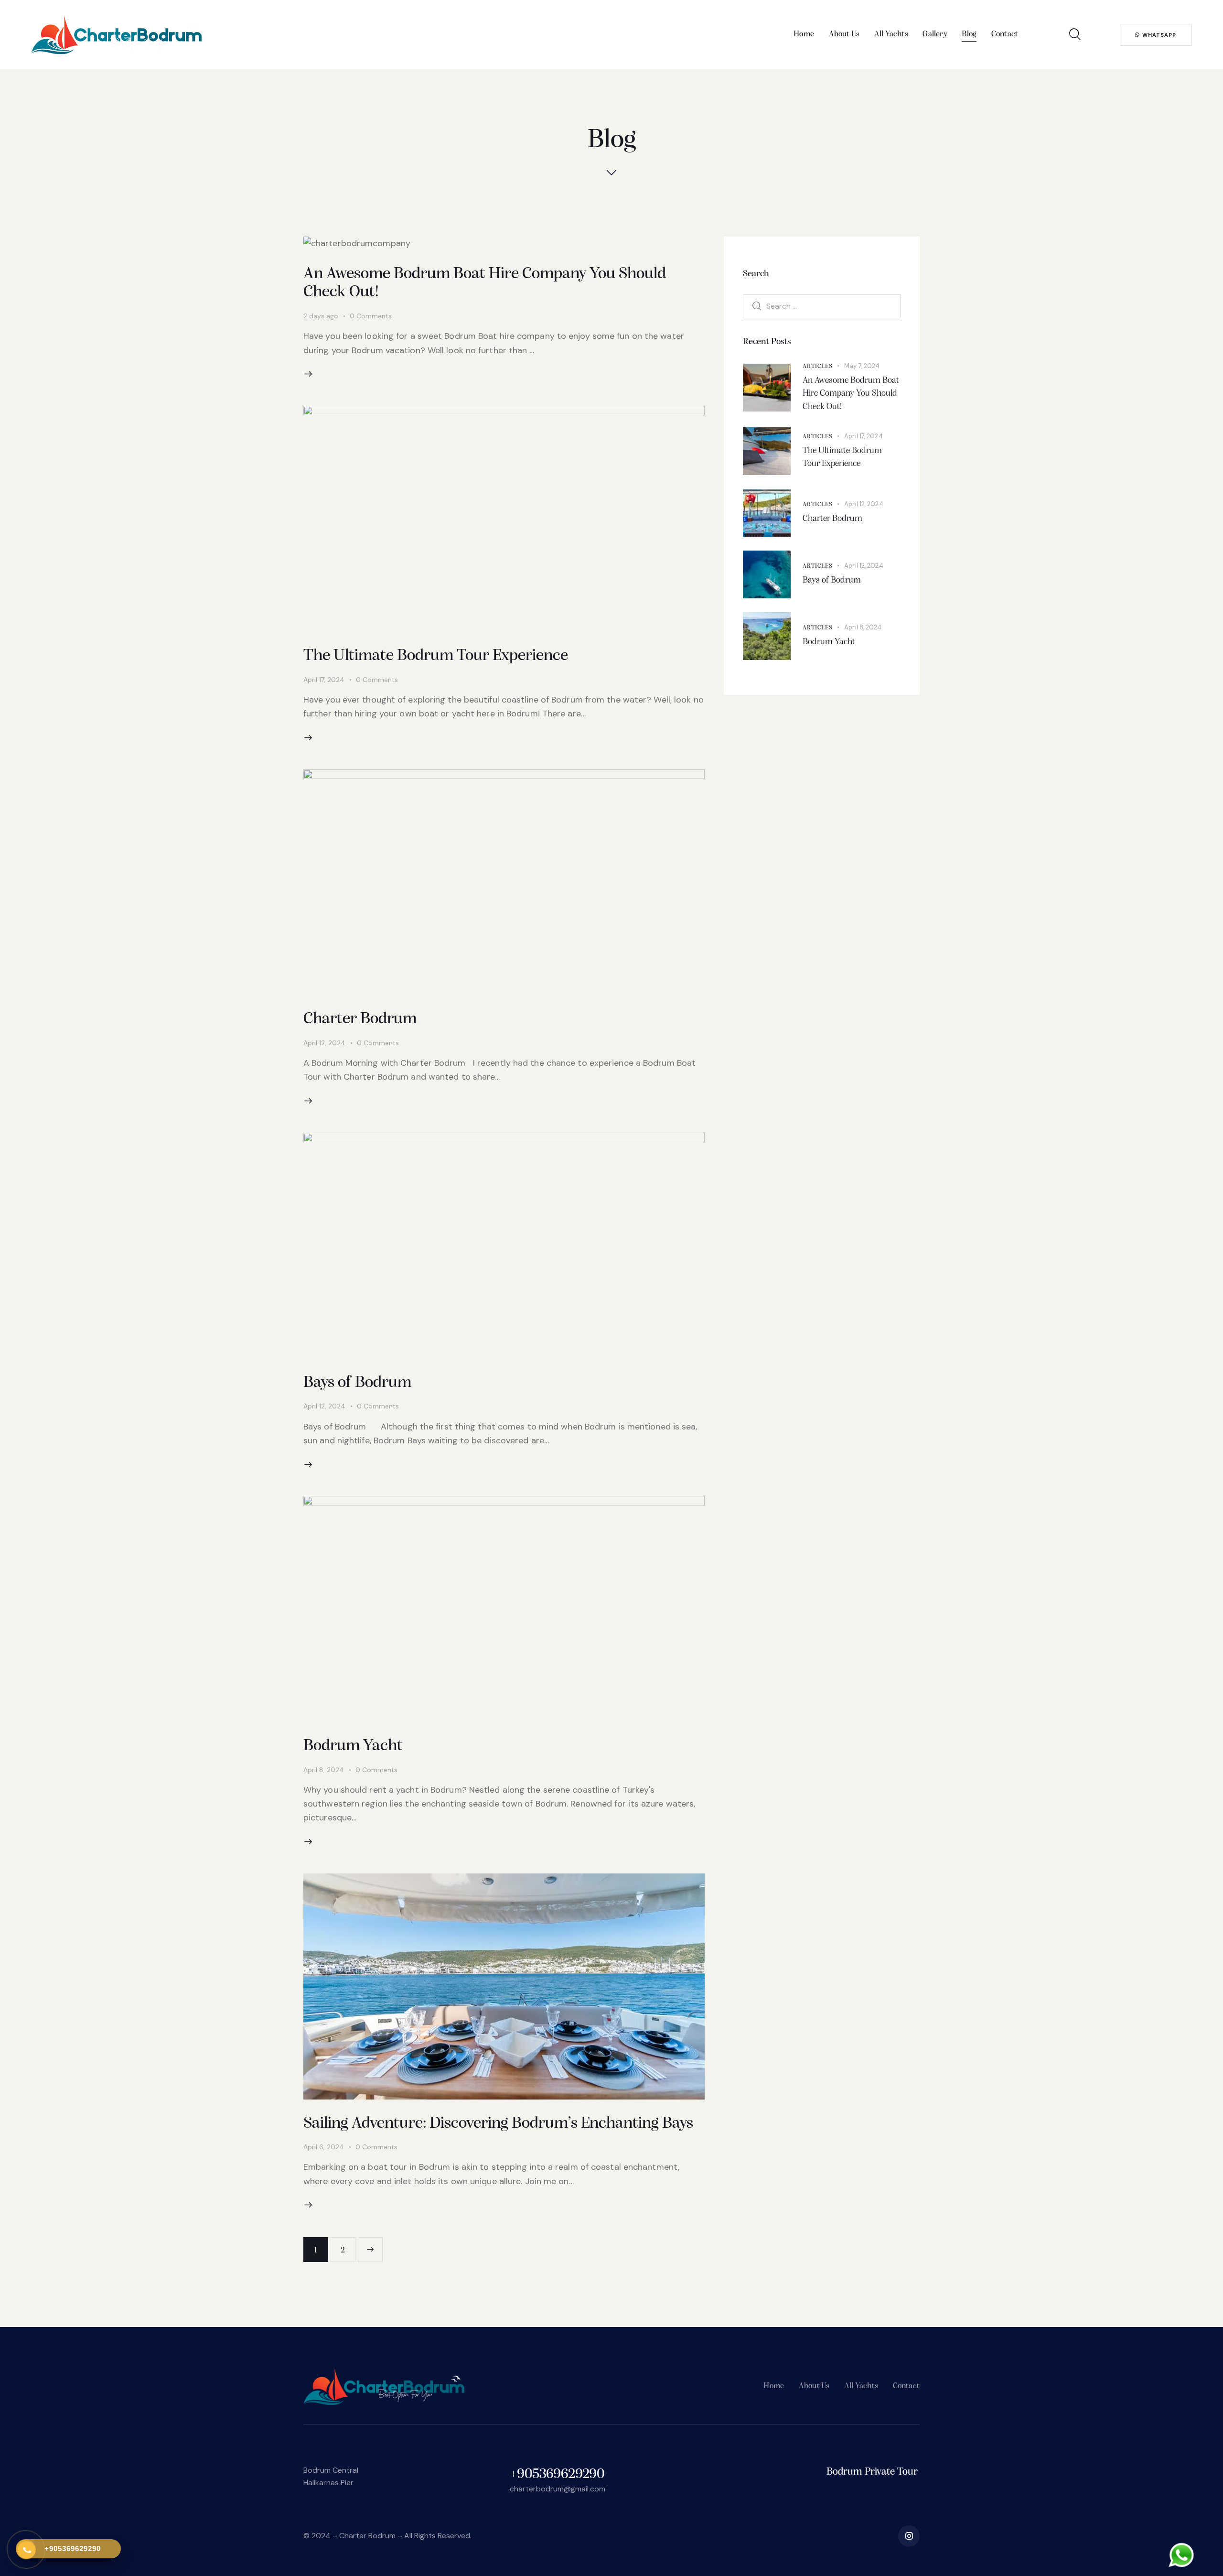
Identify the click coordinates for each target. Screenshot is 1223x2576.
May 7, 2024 (862, 366)
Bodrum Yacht (353, 1746)
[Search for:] (822, 306)
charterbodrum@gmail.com (558, 2489)
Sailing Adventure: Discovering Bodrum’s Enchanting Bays (498, 2124)
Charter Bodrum (360, 1019)
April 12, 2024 (324, 1043)
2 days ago (321, 316)
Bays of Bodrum (357, 1383)
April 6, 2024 (324, 2147)
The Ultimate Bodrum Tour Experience (437, 656)
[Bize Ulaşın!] (1180, 2558)
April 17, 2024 (324, 680)
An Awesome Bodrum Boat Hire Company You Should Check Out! (851, 394)
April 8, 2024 (324, 1770)
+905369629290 (557, 2474)
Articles (817, 366)
